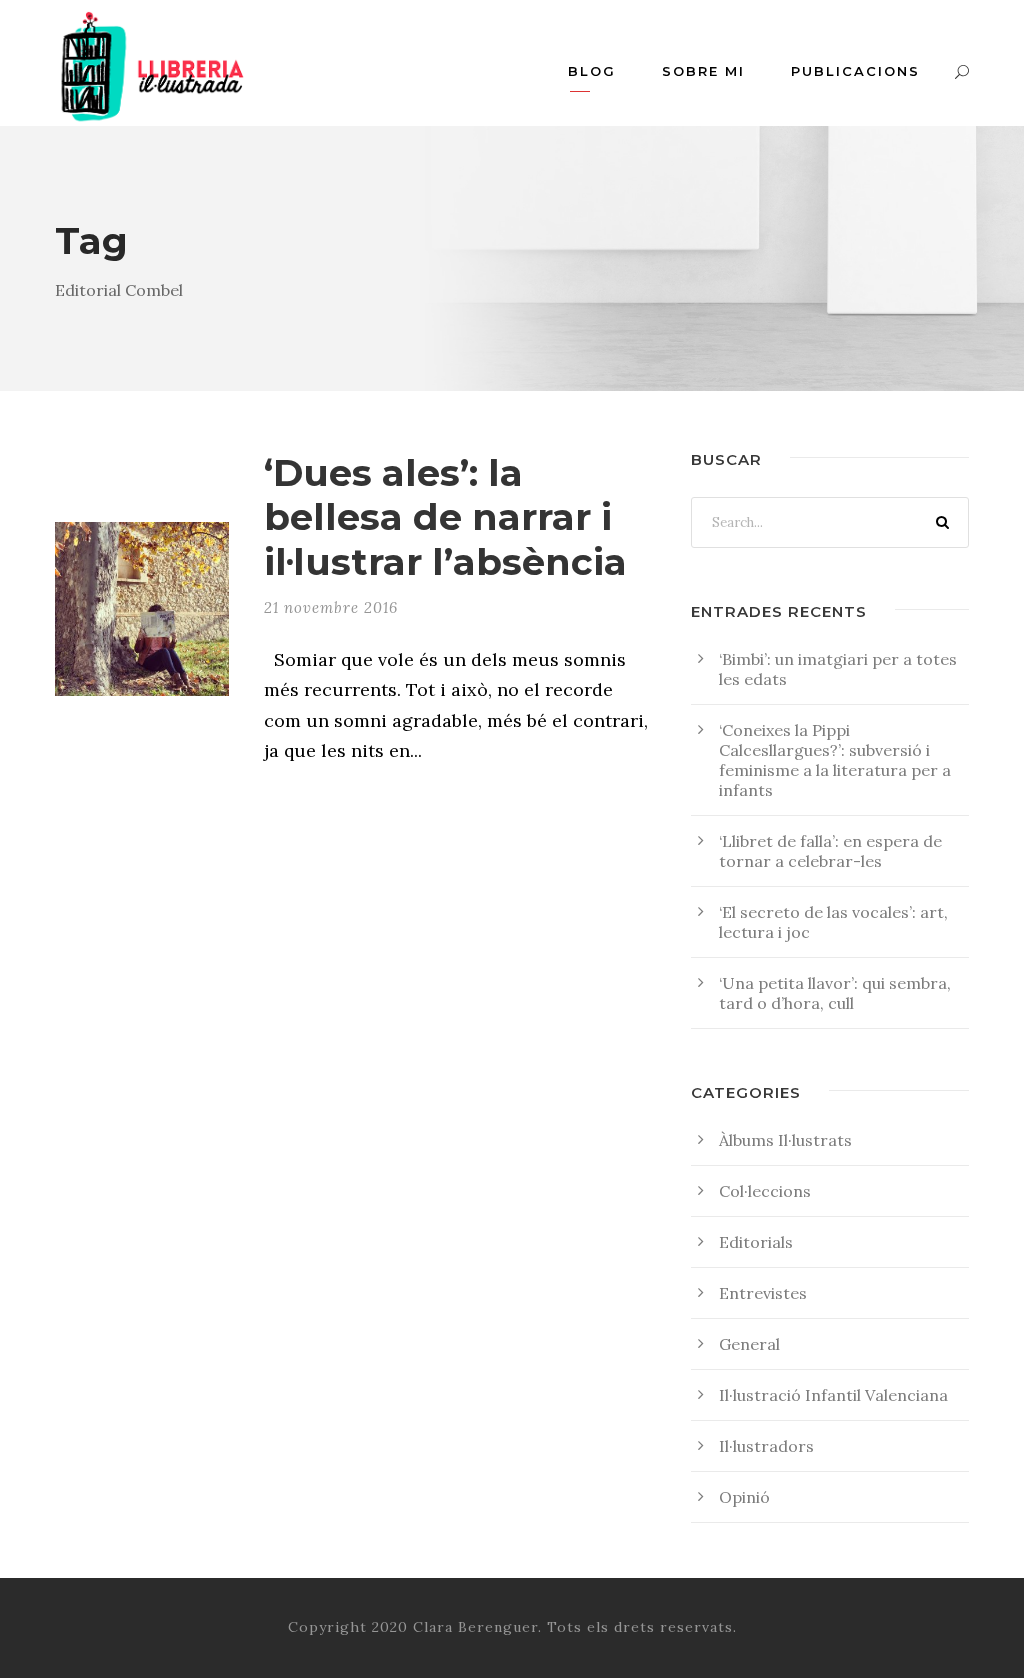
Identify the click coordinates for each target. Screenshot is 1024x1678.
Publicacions (855, 71)
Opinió (744, 1497)
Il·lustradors (766, 1446)
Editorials (756, 1242)
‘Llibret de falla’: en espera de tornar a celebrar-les (830, 851)
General (749, 1344)
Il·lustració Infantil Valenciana (833, 1395)
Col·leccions (765, 1191)
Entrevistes (763, 1293)
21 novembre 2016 (331, 607)
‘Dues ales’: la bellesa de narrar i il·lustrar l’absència (445, 517)
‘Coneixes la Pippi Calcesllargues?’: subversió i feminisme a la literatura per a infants (835, 760)
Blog (592, 71)
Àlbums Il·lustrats (785, 1140)
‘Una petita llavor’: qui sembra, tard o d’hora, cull (835, 993)
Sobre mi (703, 71)
